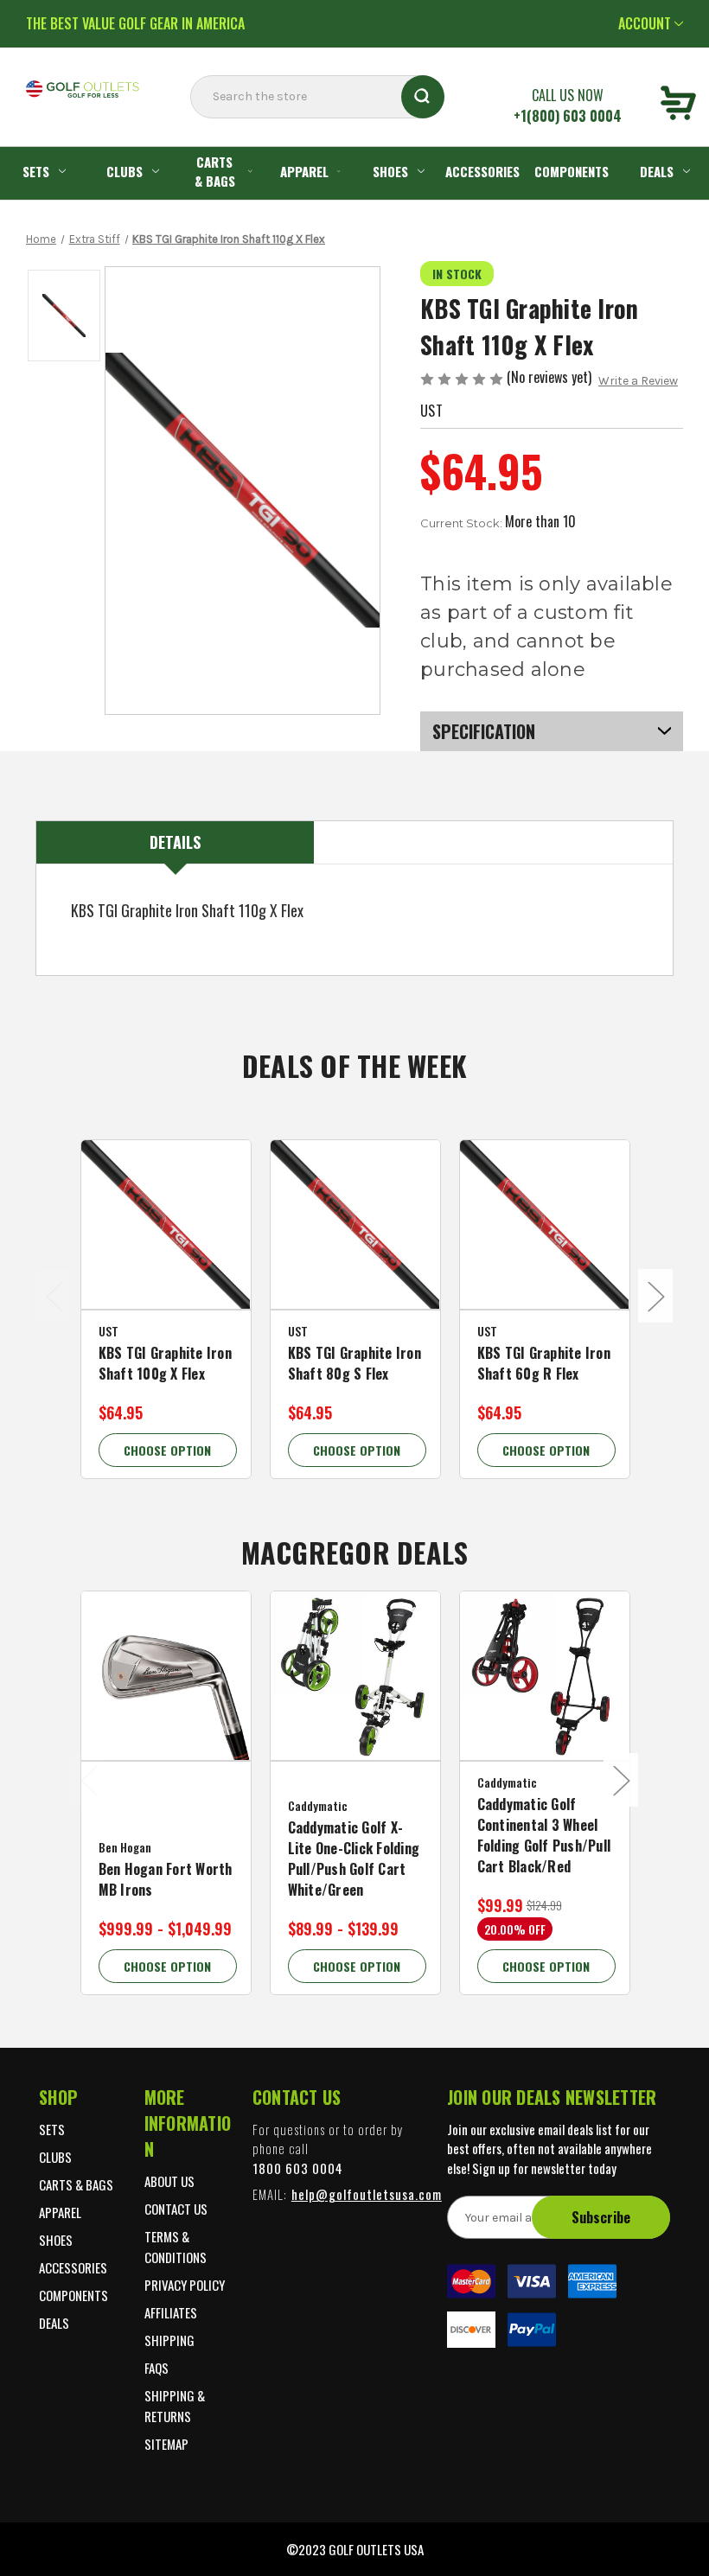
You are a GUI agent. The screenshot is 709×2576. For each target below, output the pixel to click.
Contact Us (176, 2209)
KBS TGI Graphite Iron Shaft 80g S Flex (354, 1363)
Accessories (482, 171)
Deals (54, 2323)
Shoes (390, 171)
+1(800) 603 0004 (568, 116)
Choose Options (168, 1699)
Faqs (156, 2368)
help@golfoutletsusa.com (367, 2194)
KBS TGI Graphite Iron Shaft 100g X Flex (165, 1363)
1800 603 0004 (298, 2168)
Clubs (125, 171)
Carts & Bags (215, 172)
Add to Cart (546, 1699)
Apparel (304, 171)
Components (572, 171)
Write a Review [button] (638, 381)
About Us (169, 2181)
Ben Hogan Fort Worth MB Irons (166, 1879)
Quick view (168, 1211)
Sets (36, 171)
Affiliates (171, 2312)
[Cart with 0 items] (678, 105)
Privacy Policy (185, 2285)
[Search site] (195, 131)
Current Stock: (498, 521)
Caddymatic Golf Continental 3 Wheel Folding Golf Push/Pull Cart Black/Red (544, 1835)
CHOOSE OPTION (167, 1450)
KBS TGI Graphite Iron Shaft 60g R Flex (544, 1363)
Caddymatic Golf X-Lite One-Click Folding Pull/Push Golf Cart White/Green (354, 1859)
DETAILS (175, 842)
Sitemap (166, 2444)
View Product (167, 1247)
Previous (54, 1296)
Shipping (169, 2340)
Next (655, 1296)
